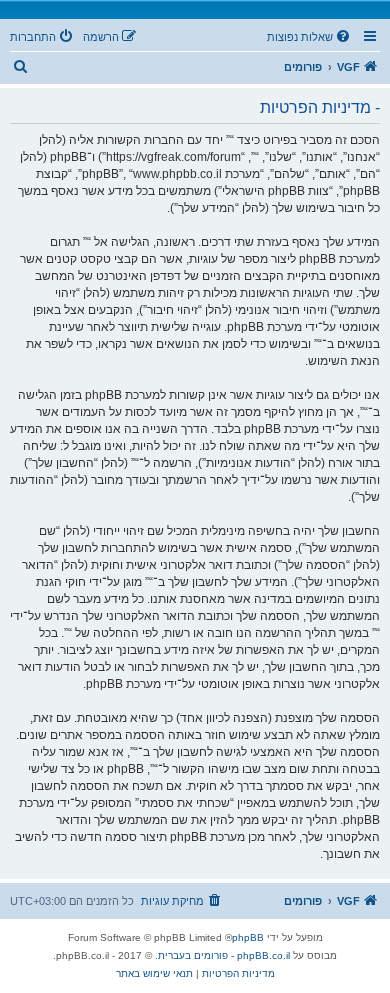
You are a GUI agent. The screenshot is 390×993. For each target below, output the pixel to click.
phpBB (248, 937)
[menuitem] (310, 37)
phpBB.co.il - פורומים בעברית (224, 955)
